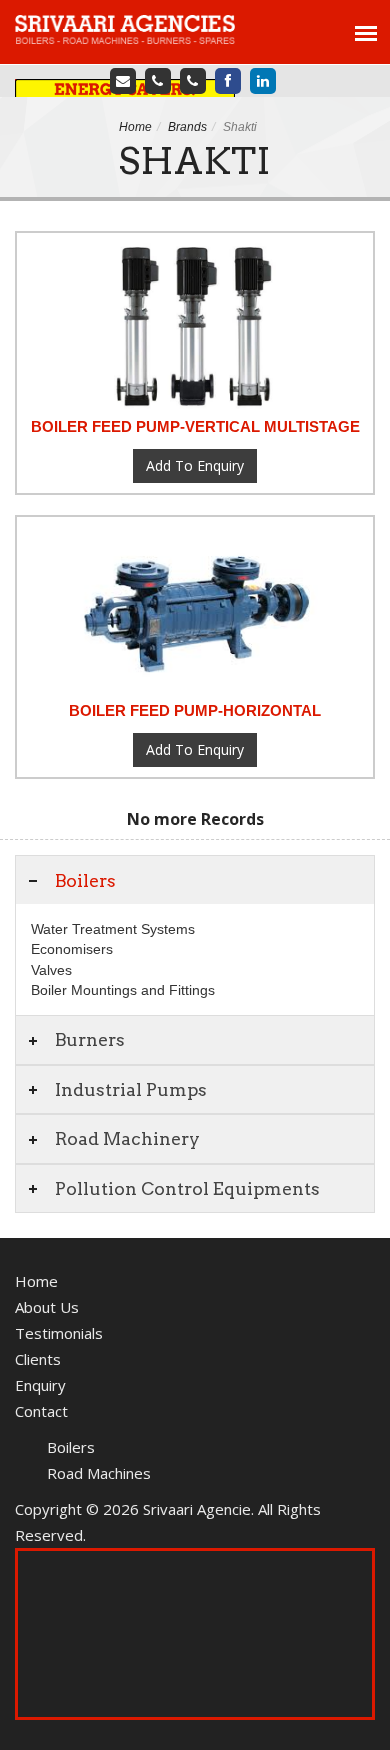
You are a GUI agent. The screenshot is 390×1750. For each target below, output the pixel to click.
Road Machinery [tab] (127, 1138)
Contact (41, 1411)
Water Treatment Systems (113, 929)
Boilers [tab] (85, 880)
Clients (38, 1359)
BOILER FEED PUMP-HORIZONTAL (195, 710)
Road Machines (99, 1473)
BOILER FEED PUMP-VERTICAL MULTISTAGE (195, 426)
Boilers (71, 1447)
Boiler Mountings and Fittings (123, 990)
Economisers (72, 949)
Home (135, 127)
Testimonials (59, 1333)
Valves (51, 970)
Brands (187, 127)
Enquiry (40, 1385)
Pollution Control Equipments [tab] (187, 1188)
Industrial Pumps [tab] (131, 1089)
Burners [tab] (90, 1039)
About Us (47, 1307)
